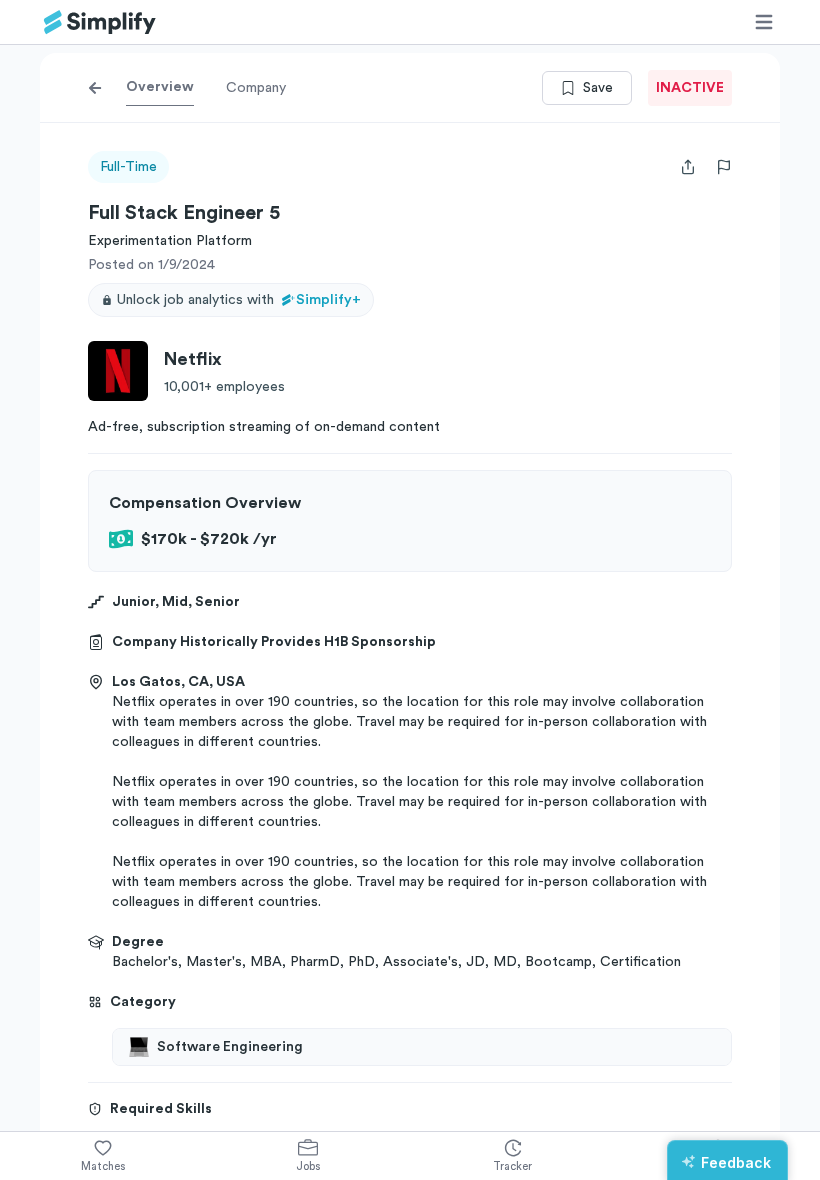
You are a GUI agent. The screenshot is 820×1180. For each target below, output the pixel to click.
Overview (160, 87)
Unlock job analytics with (239, 300)
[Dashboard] (100, 22)
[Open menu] (764, 22)
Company (256, 88)
